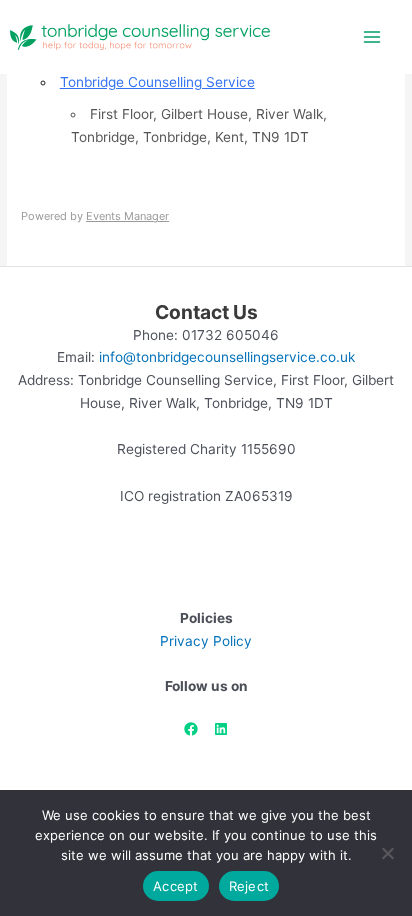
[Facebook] (191, 729)
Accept (176, 886)
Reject (249, 886)
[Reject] (387, 853)
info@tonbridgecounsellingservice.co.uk (227, 357)
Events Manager (127, 216)
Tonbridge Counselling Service (157, 82)
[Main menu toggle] (372, 37)
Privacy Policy (206, 641)
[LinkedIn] (221, 729)
